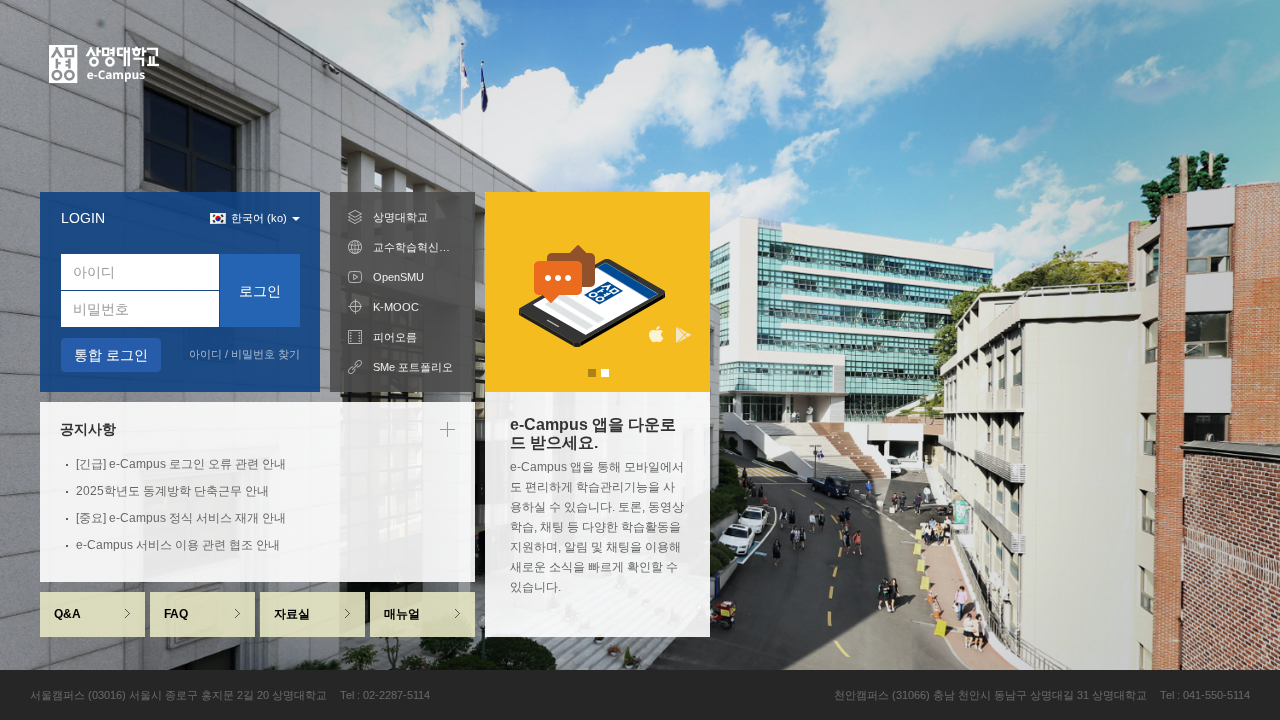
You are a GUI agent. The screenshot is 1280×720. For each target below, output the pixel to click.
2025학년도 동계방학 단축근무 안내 (172, 491)
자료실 (292, 614)
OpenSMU (398, 277)
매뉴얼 (402, 614)
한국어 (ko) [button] (260, 218)
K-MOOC (396, 307)
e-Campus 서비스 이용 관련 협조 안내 (178, 545)
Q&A (67, 614)
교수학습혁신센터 (415, 247)
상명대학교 (400, 217)
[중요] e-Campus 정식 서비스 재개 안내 (181, 518)
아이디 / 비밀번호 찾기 (244, 354)
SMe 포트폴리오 (413, 367)
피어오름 (395, 337)
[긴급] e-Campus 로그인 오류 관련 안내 (181, 464)
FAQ (176, 614)
